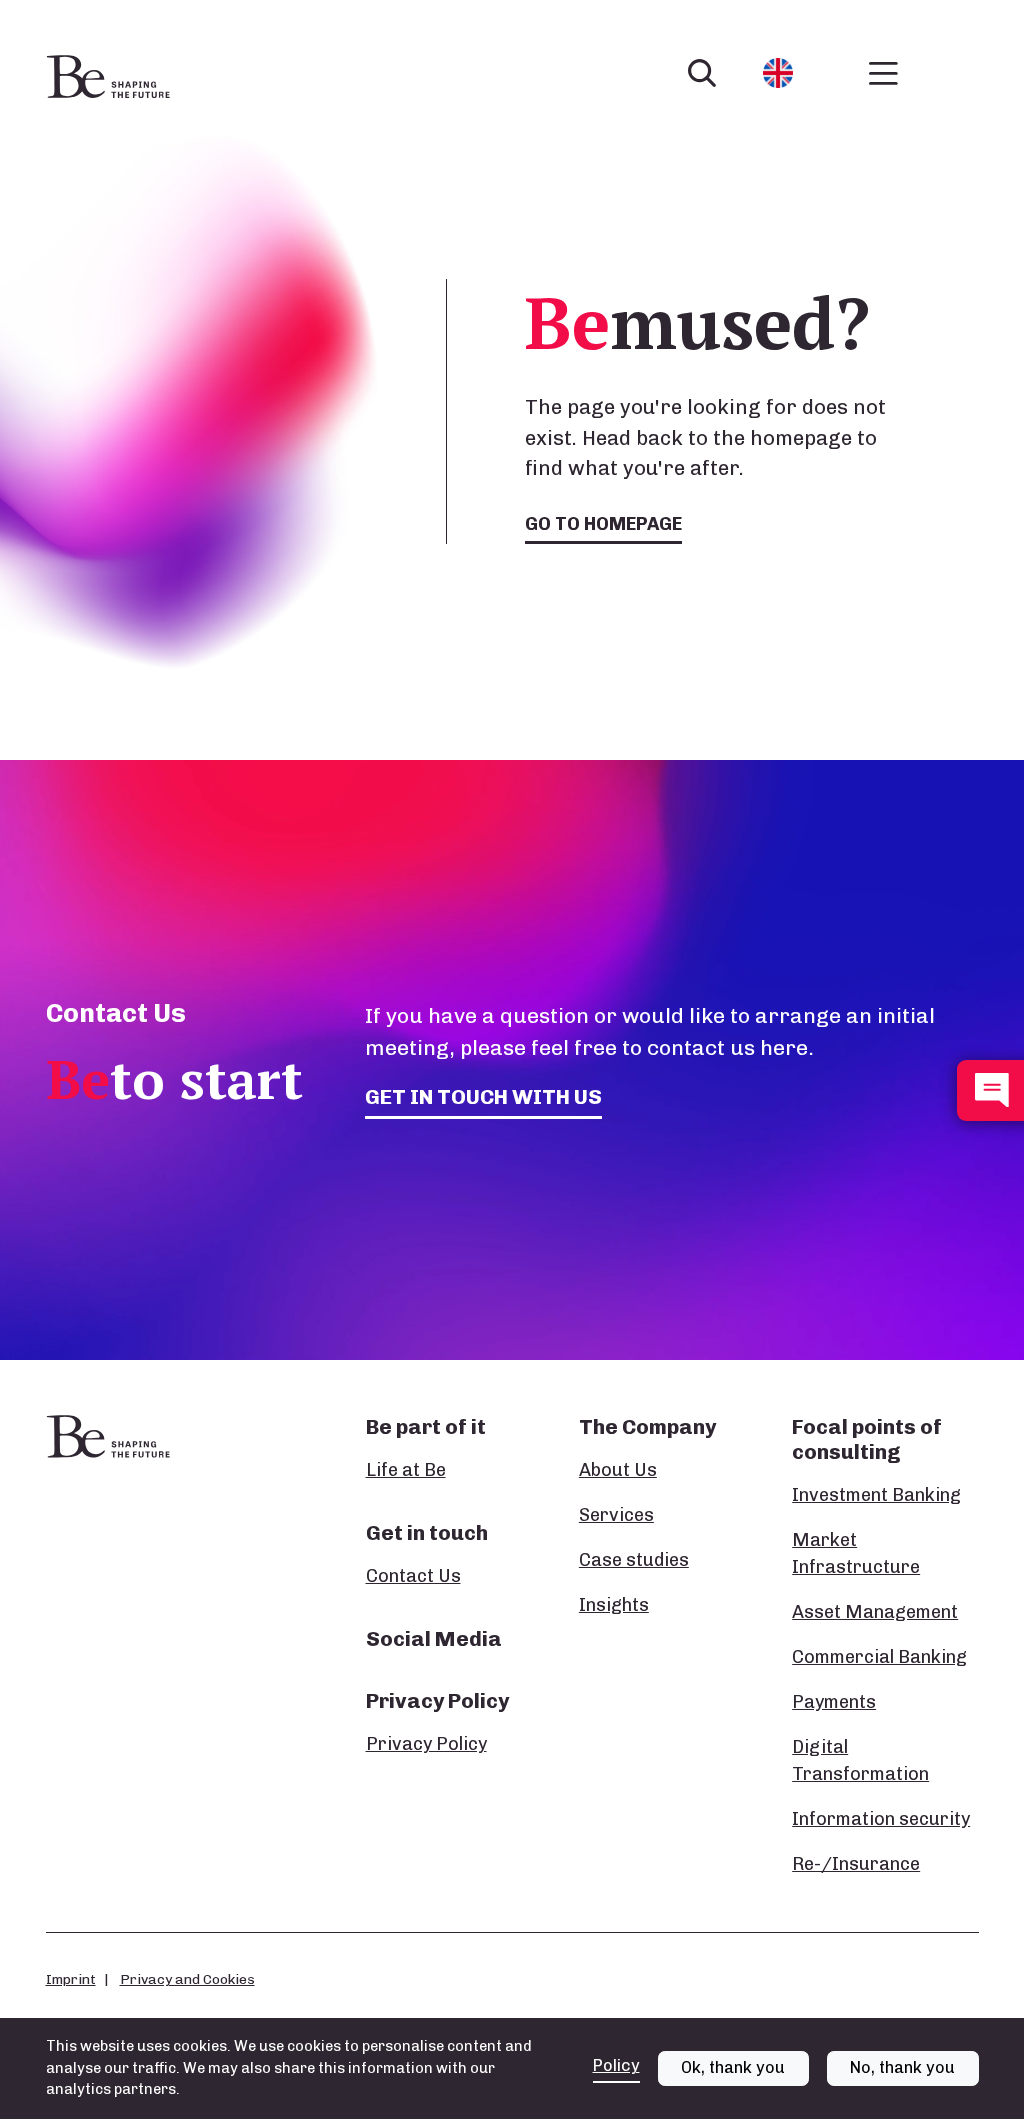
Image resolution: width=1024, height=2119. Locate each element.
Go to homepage (603, 524)
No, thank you (902, 2067)
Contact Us (413, 1576)
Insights (614, 1605)
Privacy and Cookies (187, 1979)
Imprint (71, 1979)
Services (616, 1515)
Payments (834, 1702)
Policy (616, 2065)
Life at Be (406, 1470)
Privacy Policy (426, 1744)
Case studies (634, 1560)
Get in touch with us (483, 1096)
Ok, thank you (733, 2067)
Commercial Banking (879, 1657)
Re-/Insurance (856, 1864)
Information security (881, 1819)
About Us (618, 1470)
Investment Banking (876, 1495)
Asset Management (875, 1612)
